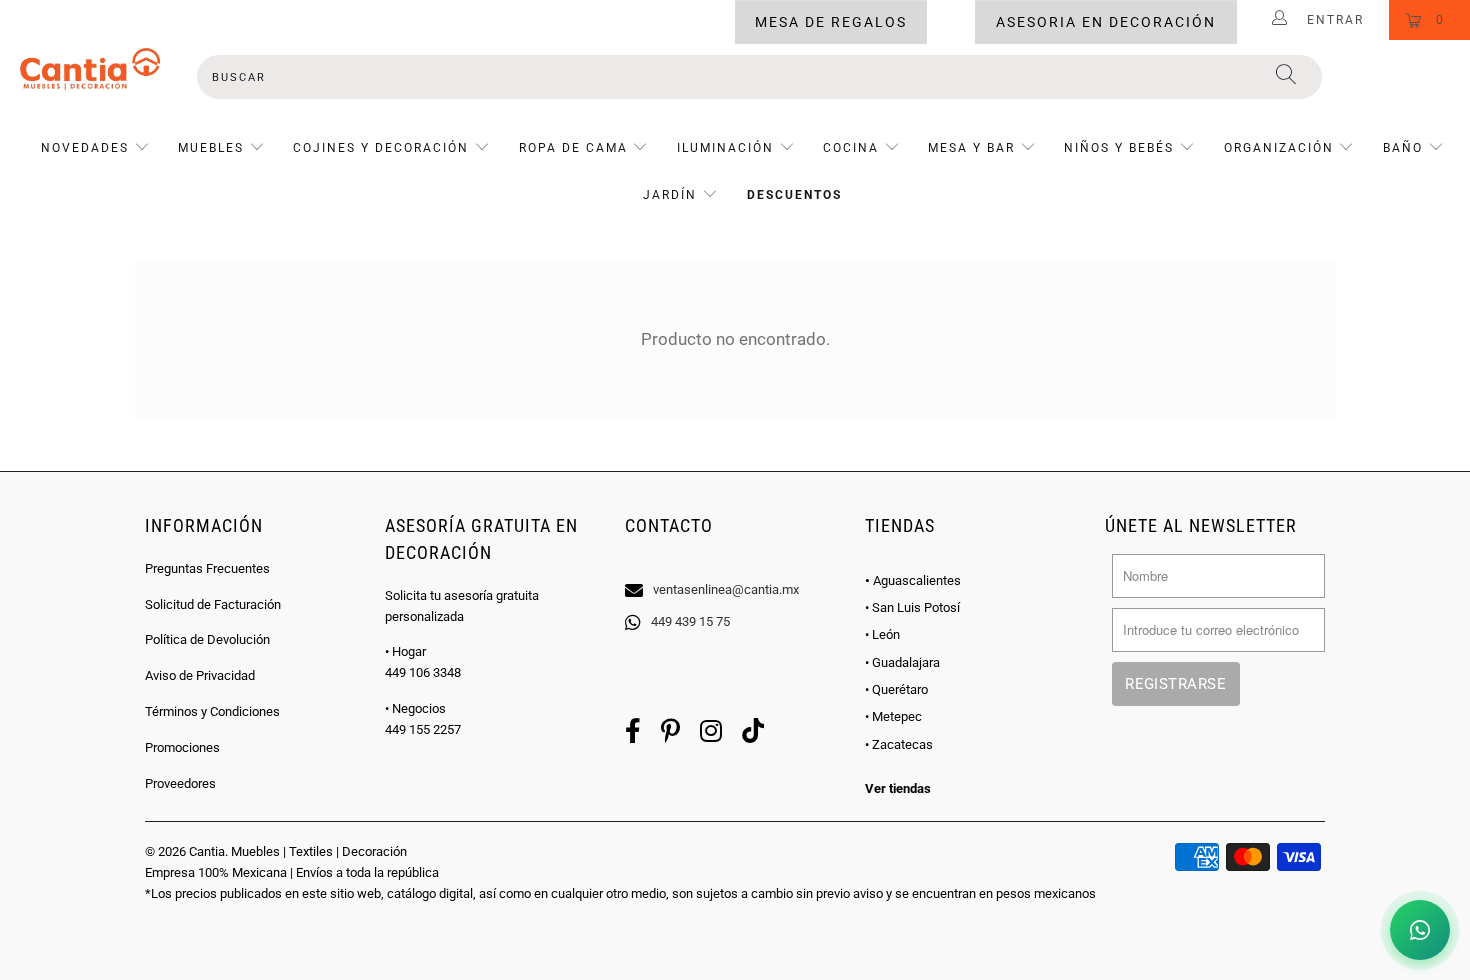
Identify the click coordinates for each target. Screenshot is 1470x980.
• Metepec (893, 716)
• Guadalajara (902, 662)
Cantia (207, 851)
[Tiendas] (735, 564)
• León (882, 634)
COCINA (851, 148)
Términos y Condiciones (212, 711)
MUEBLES (211, 148)
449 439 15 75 (690, 621)
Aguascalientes (913, 580)
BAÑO (1403, 148)
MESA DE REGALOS (831, 22)
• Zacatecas (899, 744)
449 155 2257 (423, 729)
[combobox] (759, 77)
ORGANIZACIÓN (1279, 148)
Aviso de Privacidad (200, 675)
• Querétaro (896, 689)
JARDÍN (670, 195)
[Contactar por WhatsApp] (1420, 930)
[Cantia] (90, 69)
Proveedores (180, 783)
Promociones (182, 747)
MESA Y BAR (971, 148)
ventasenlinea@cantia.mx (726, 589)
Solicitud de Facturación (213, 604)
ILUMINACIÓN (725, 148)
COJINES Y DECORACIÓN (381, 148)
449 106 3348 (423, 672)
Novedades (87, 148)
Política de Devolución (207, 639)
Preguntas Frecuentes (207, 568)
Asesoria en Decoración (1106, 22)
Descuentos (794, 195)
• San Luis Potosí (912, 607)
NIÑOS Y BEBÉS (1119, 148)
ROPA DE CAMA (573, 148)
